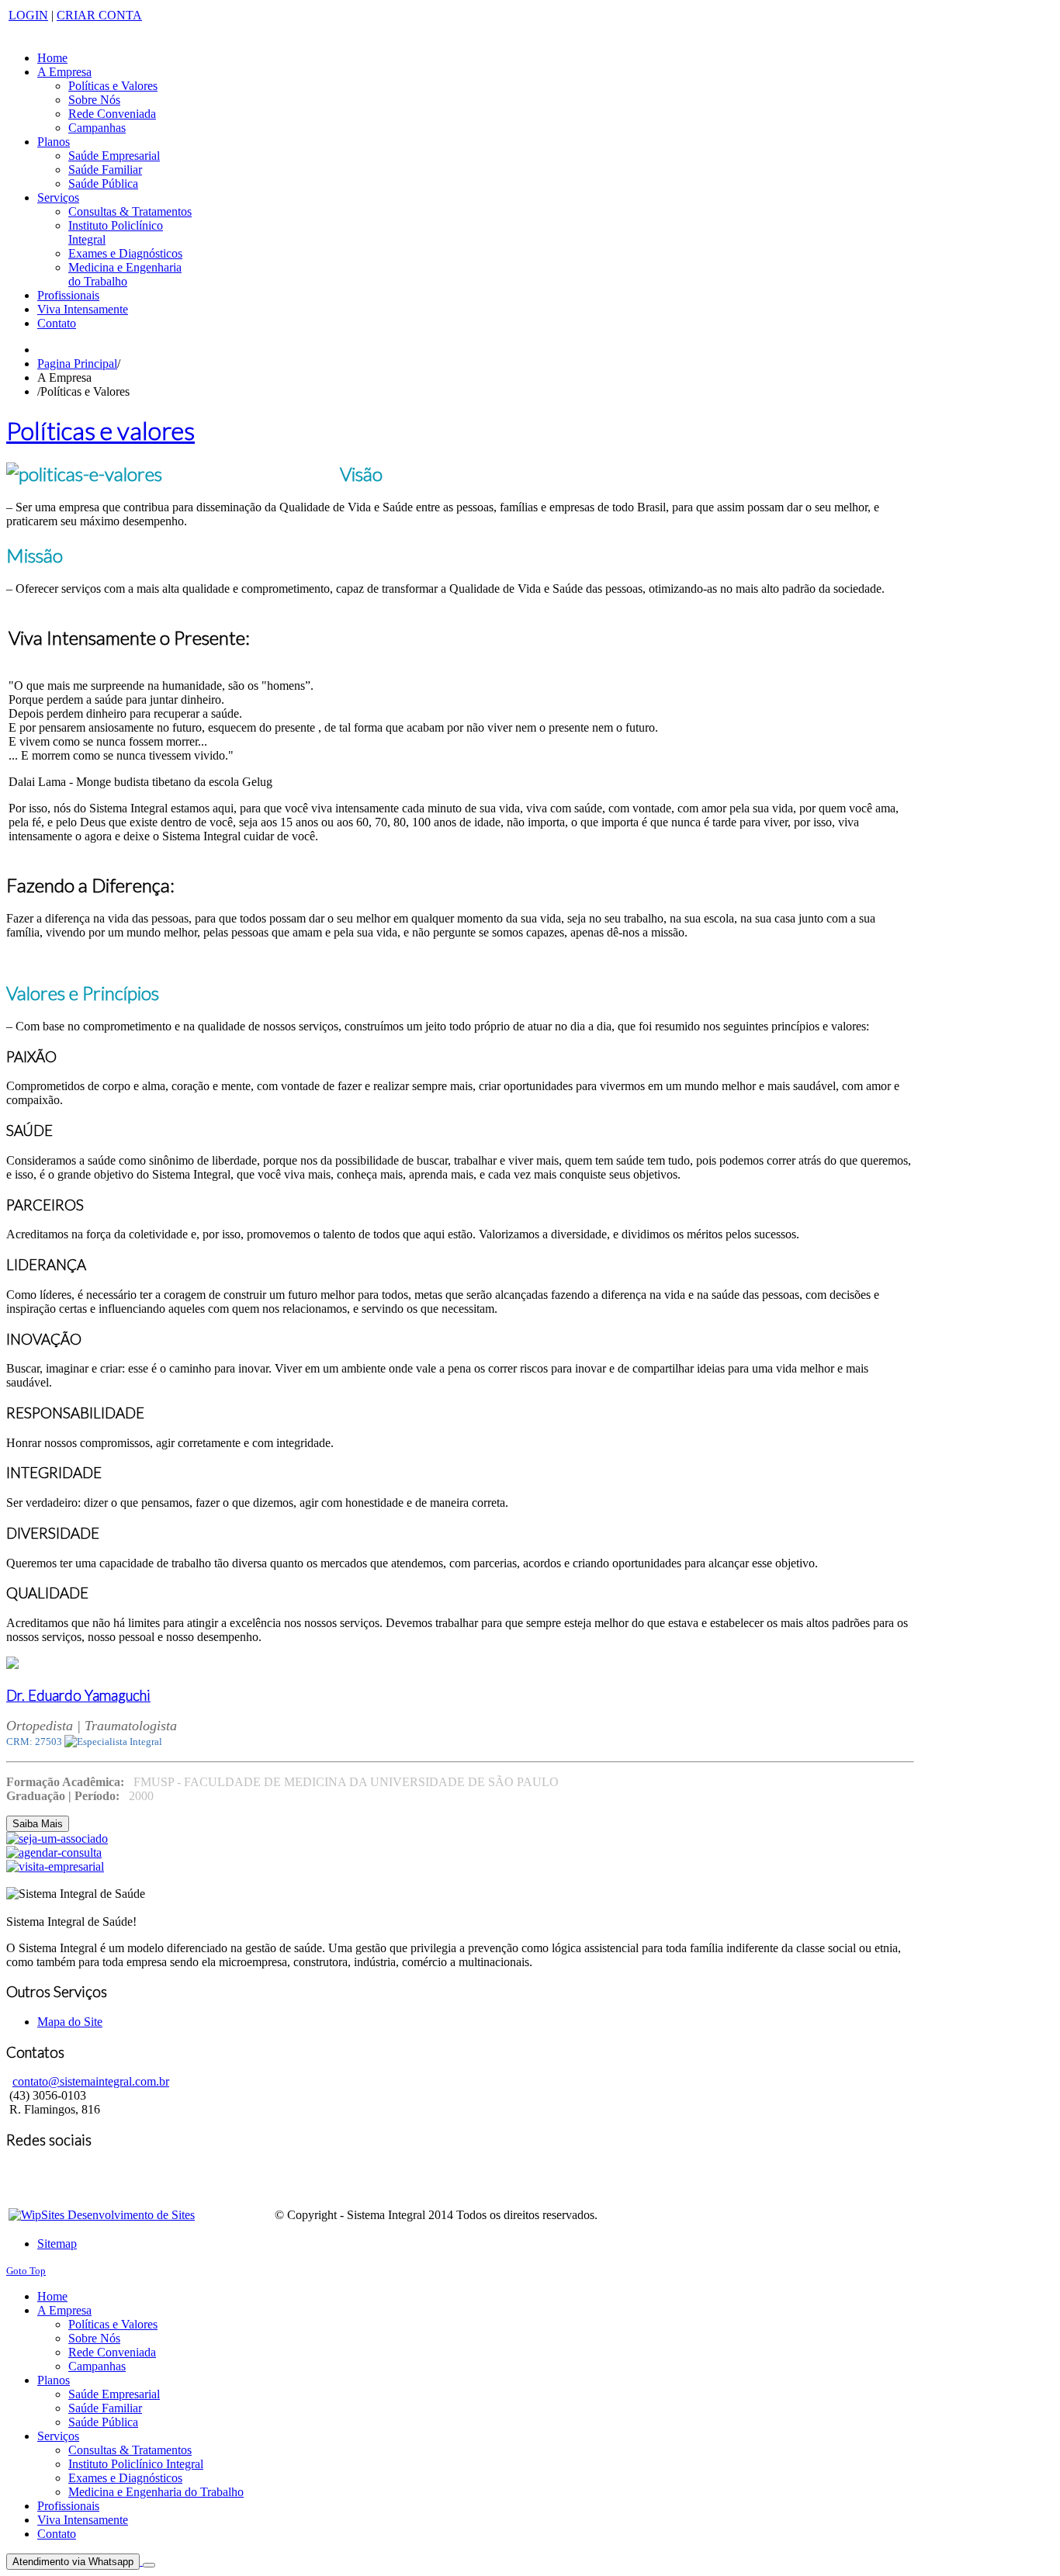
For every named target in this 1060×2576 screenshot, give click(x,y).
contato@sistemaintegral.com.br (91, 2081)
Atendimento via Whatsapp (73, 2562)
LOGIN (28, 15)
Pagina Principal (77, 364)
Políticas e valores (100, 430)
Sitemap (57, 2244)
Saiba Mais (38, 1824)
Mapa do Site (70, 2022)
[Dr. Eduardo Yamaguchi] (12, 1665)
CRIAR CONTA (99, 15)
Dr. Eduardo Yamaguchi (78, 1695)
